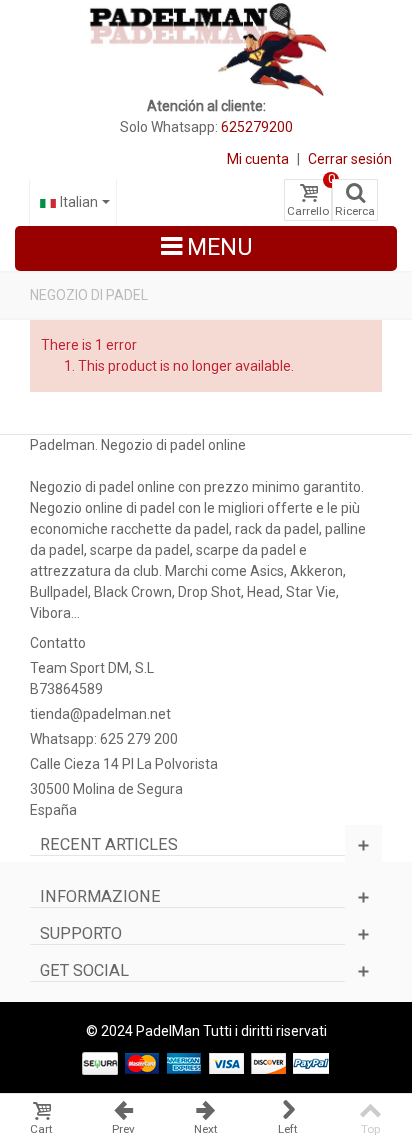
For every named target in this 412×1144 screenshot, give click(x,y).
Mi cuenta (258, 159)
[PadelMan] (206, 48)
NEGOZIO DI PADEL (89, 295)
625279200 (257, 127)
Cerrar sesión (350, 159)
